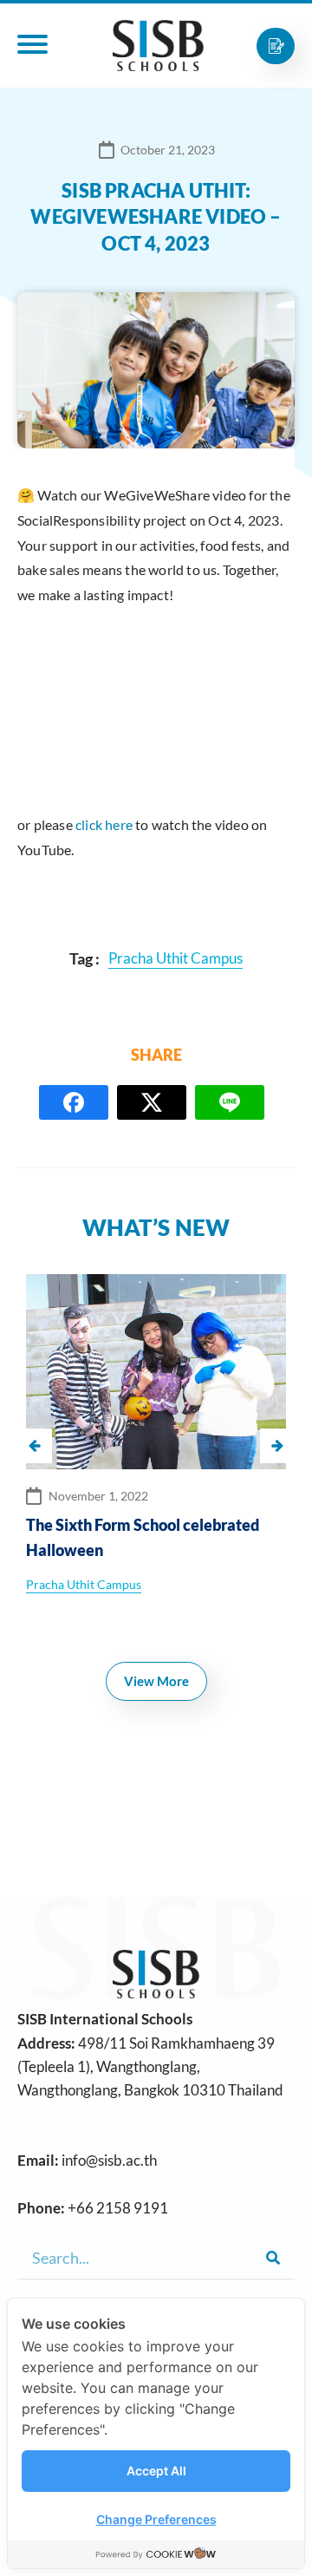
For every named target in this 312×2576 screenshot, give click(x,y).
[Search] (273, 2258)
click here (104, 824)
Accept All (156, 2471)
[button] (277, 1446)
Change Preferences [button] (156, 2519)
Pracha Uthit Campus (84, 1584)
